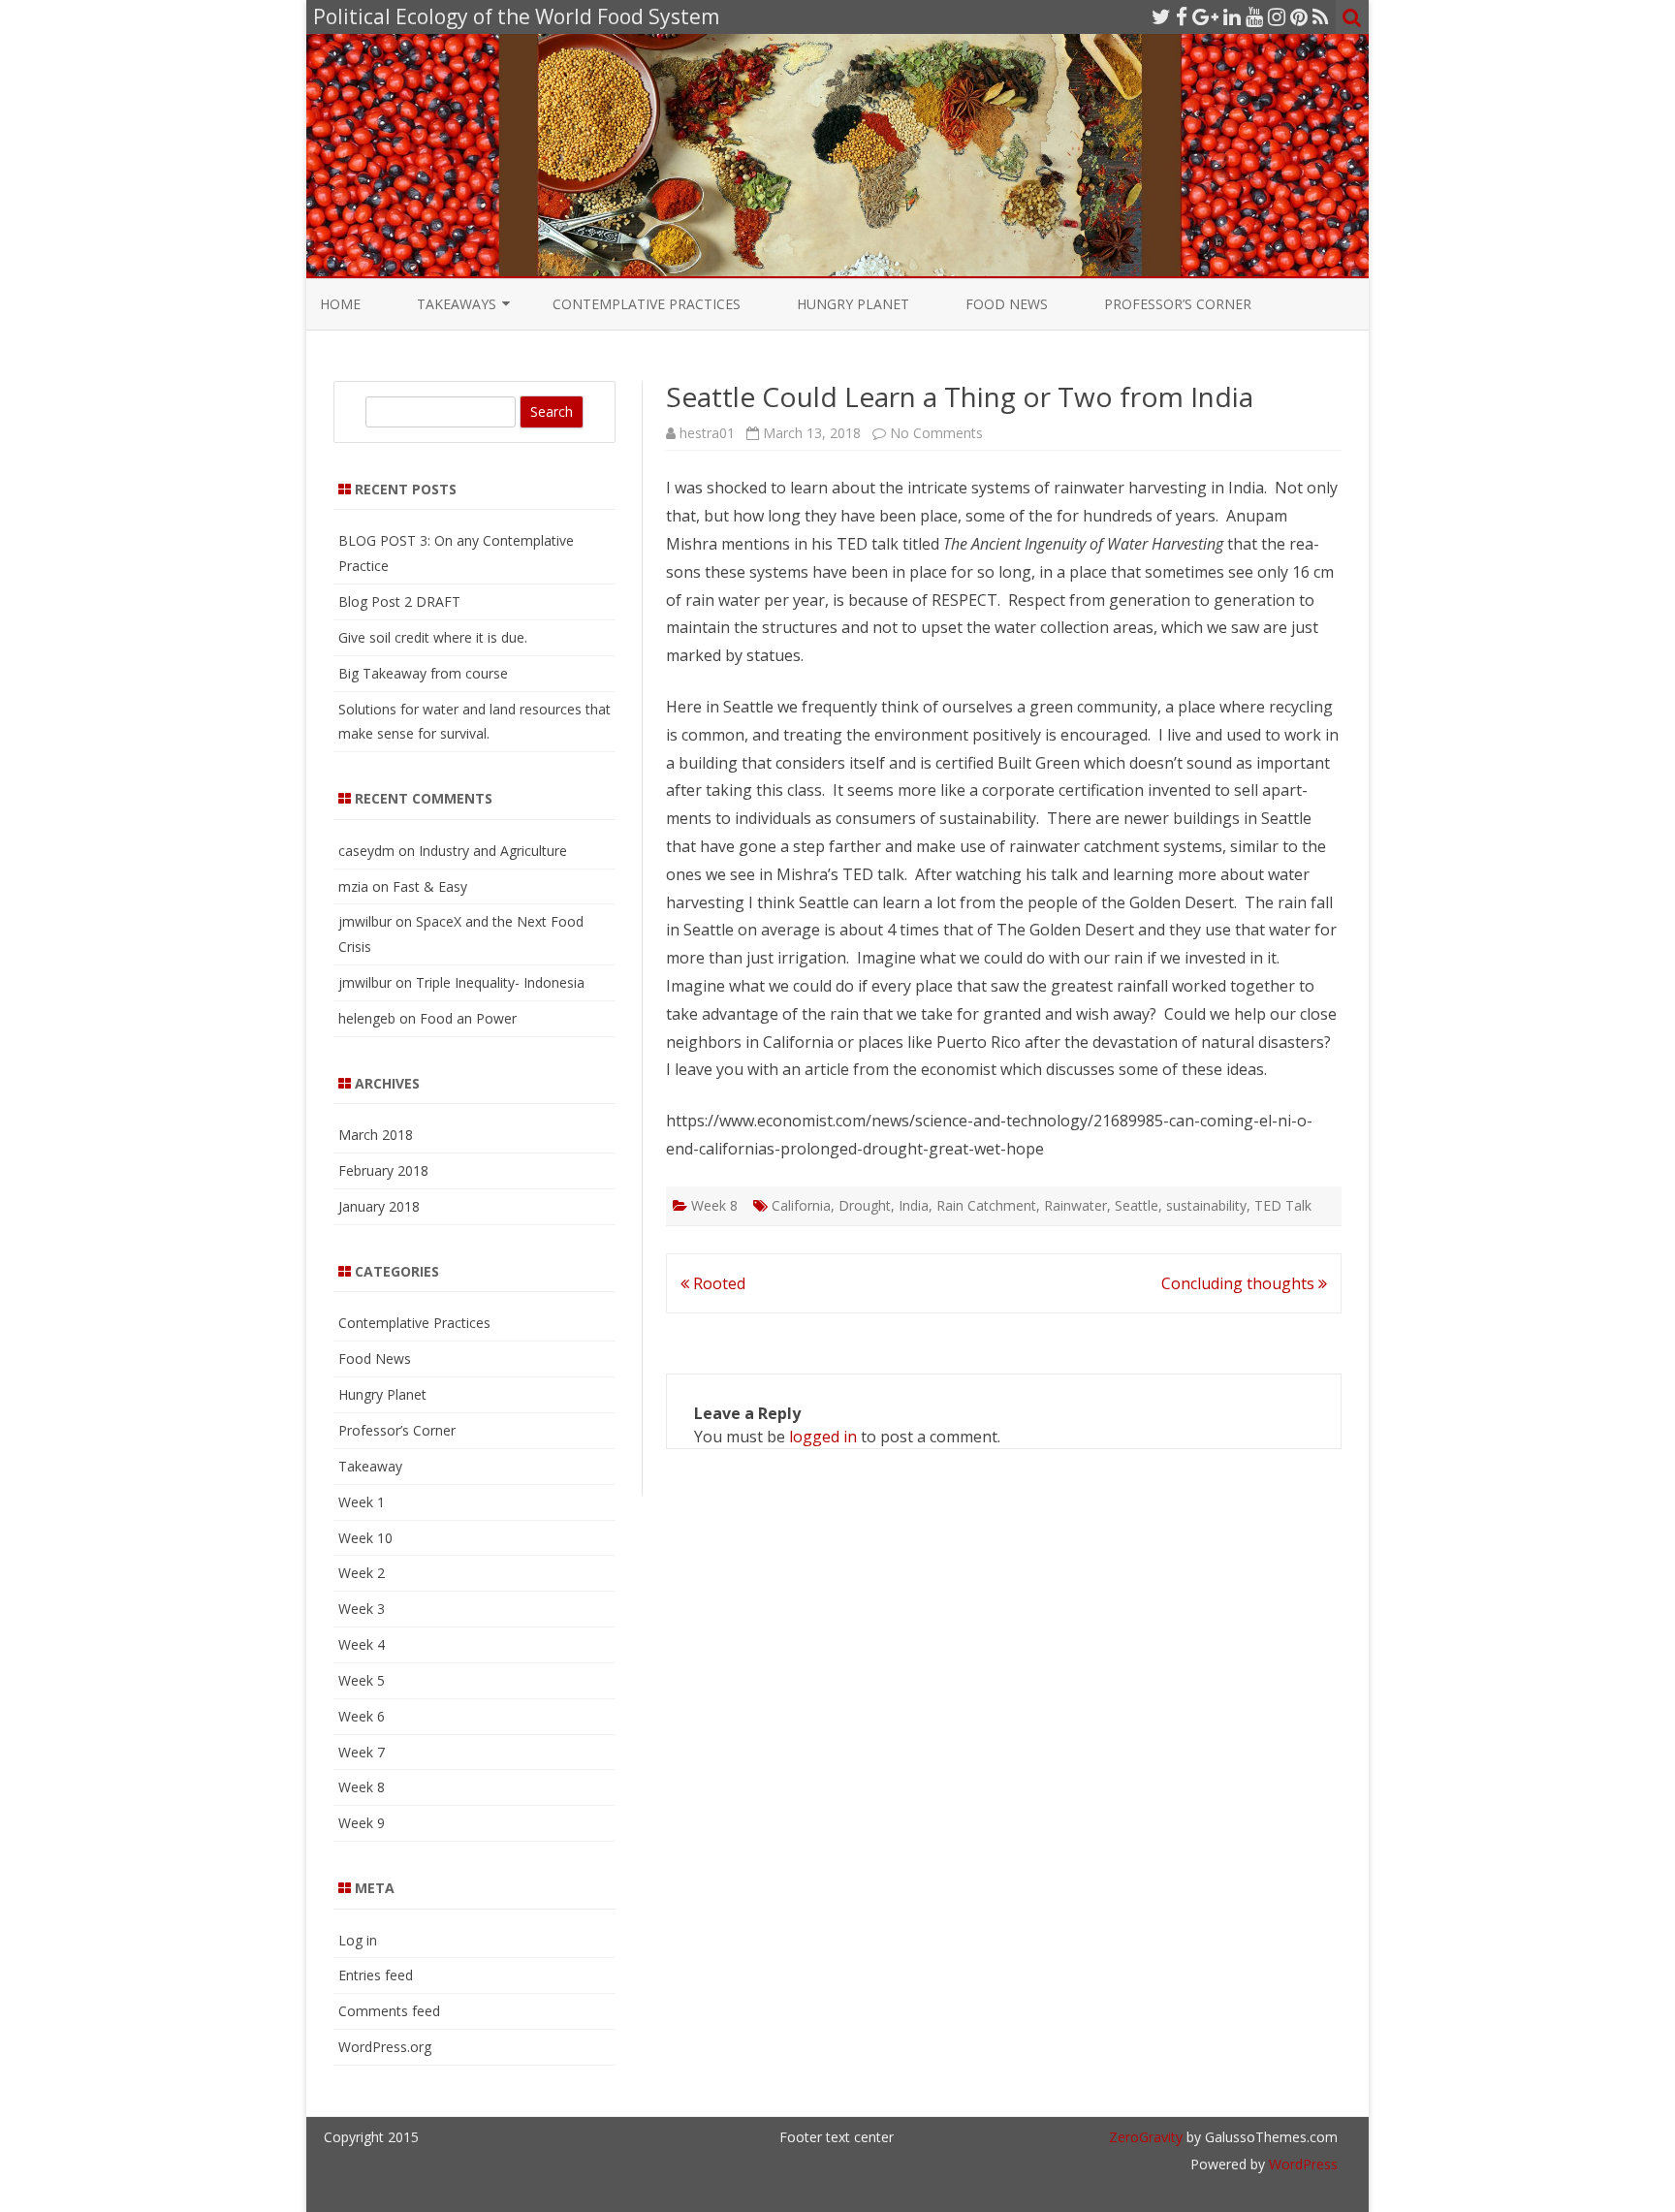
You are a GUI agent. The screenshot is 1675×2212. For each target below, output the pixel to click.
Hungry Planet (853, 304)
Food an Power (468, 1018)
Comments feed (389, 2011)
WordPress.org (385, 2047)
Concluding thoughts (1240, 1283)
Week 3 (362, 1609)
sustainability (1206, 1205)
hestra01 (707, 433)
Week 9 (362, 1823)
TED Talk (1283, 1205)
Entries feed (376, 1975)
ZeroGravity (1146, 2137)
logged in (823, 1437)
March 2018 (376, 1135)
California (801, 1205)
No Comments (936, 433)
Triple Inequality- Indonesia (500, 982)
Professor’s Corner (1178, 304)
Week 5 (362, 1680)
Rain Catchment (986, 1205)
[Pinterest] (1299, 16)
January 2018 (379, 1206)
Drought (865, 1205)
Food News (1007, 304)
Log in (358, 1940)
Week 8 (714, 1205)
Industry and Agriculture (493, 851)
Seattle (1137, 1205)
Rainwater (1075, 1205)
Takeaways (457, 304)
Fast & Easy (430, 886)
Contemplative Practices (647, 304)
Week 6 (362, 1716)
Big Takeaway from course (423, 673)
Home (340, 304)
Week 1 (362, 1502)
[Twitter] (1161, 16)
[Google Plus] (1205, 16)
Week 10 (365, 1538)
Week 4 (362, 1644)
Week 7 (362, 1752)
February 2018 (383, 1170)
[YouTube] (1254, 16)
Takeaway (370, 1466)
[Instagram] (1277, 16)
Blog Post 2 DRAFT (399, 601)
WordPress (1301, 2164)
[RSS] (1321, 16)
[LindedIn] (1232, 16)
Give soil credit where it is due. (433, 637)
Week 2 (362, 1573)
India (914, 1205)
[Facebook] (1182, 16)
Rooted (717, 1283)
